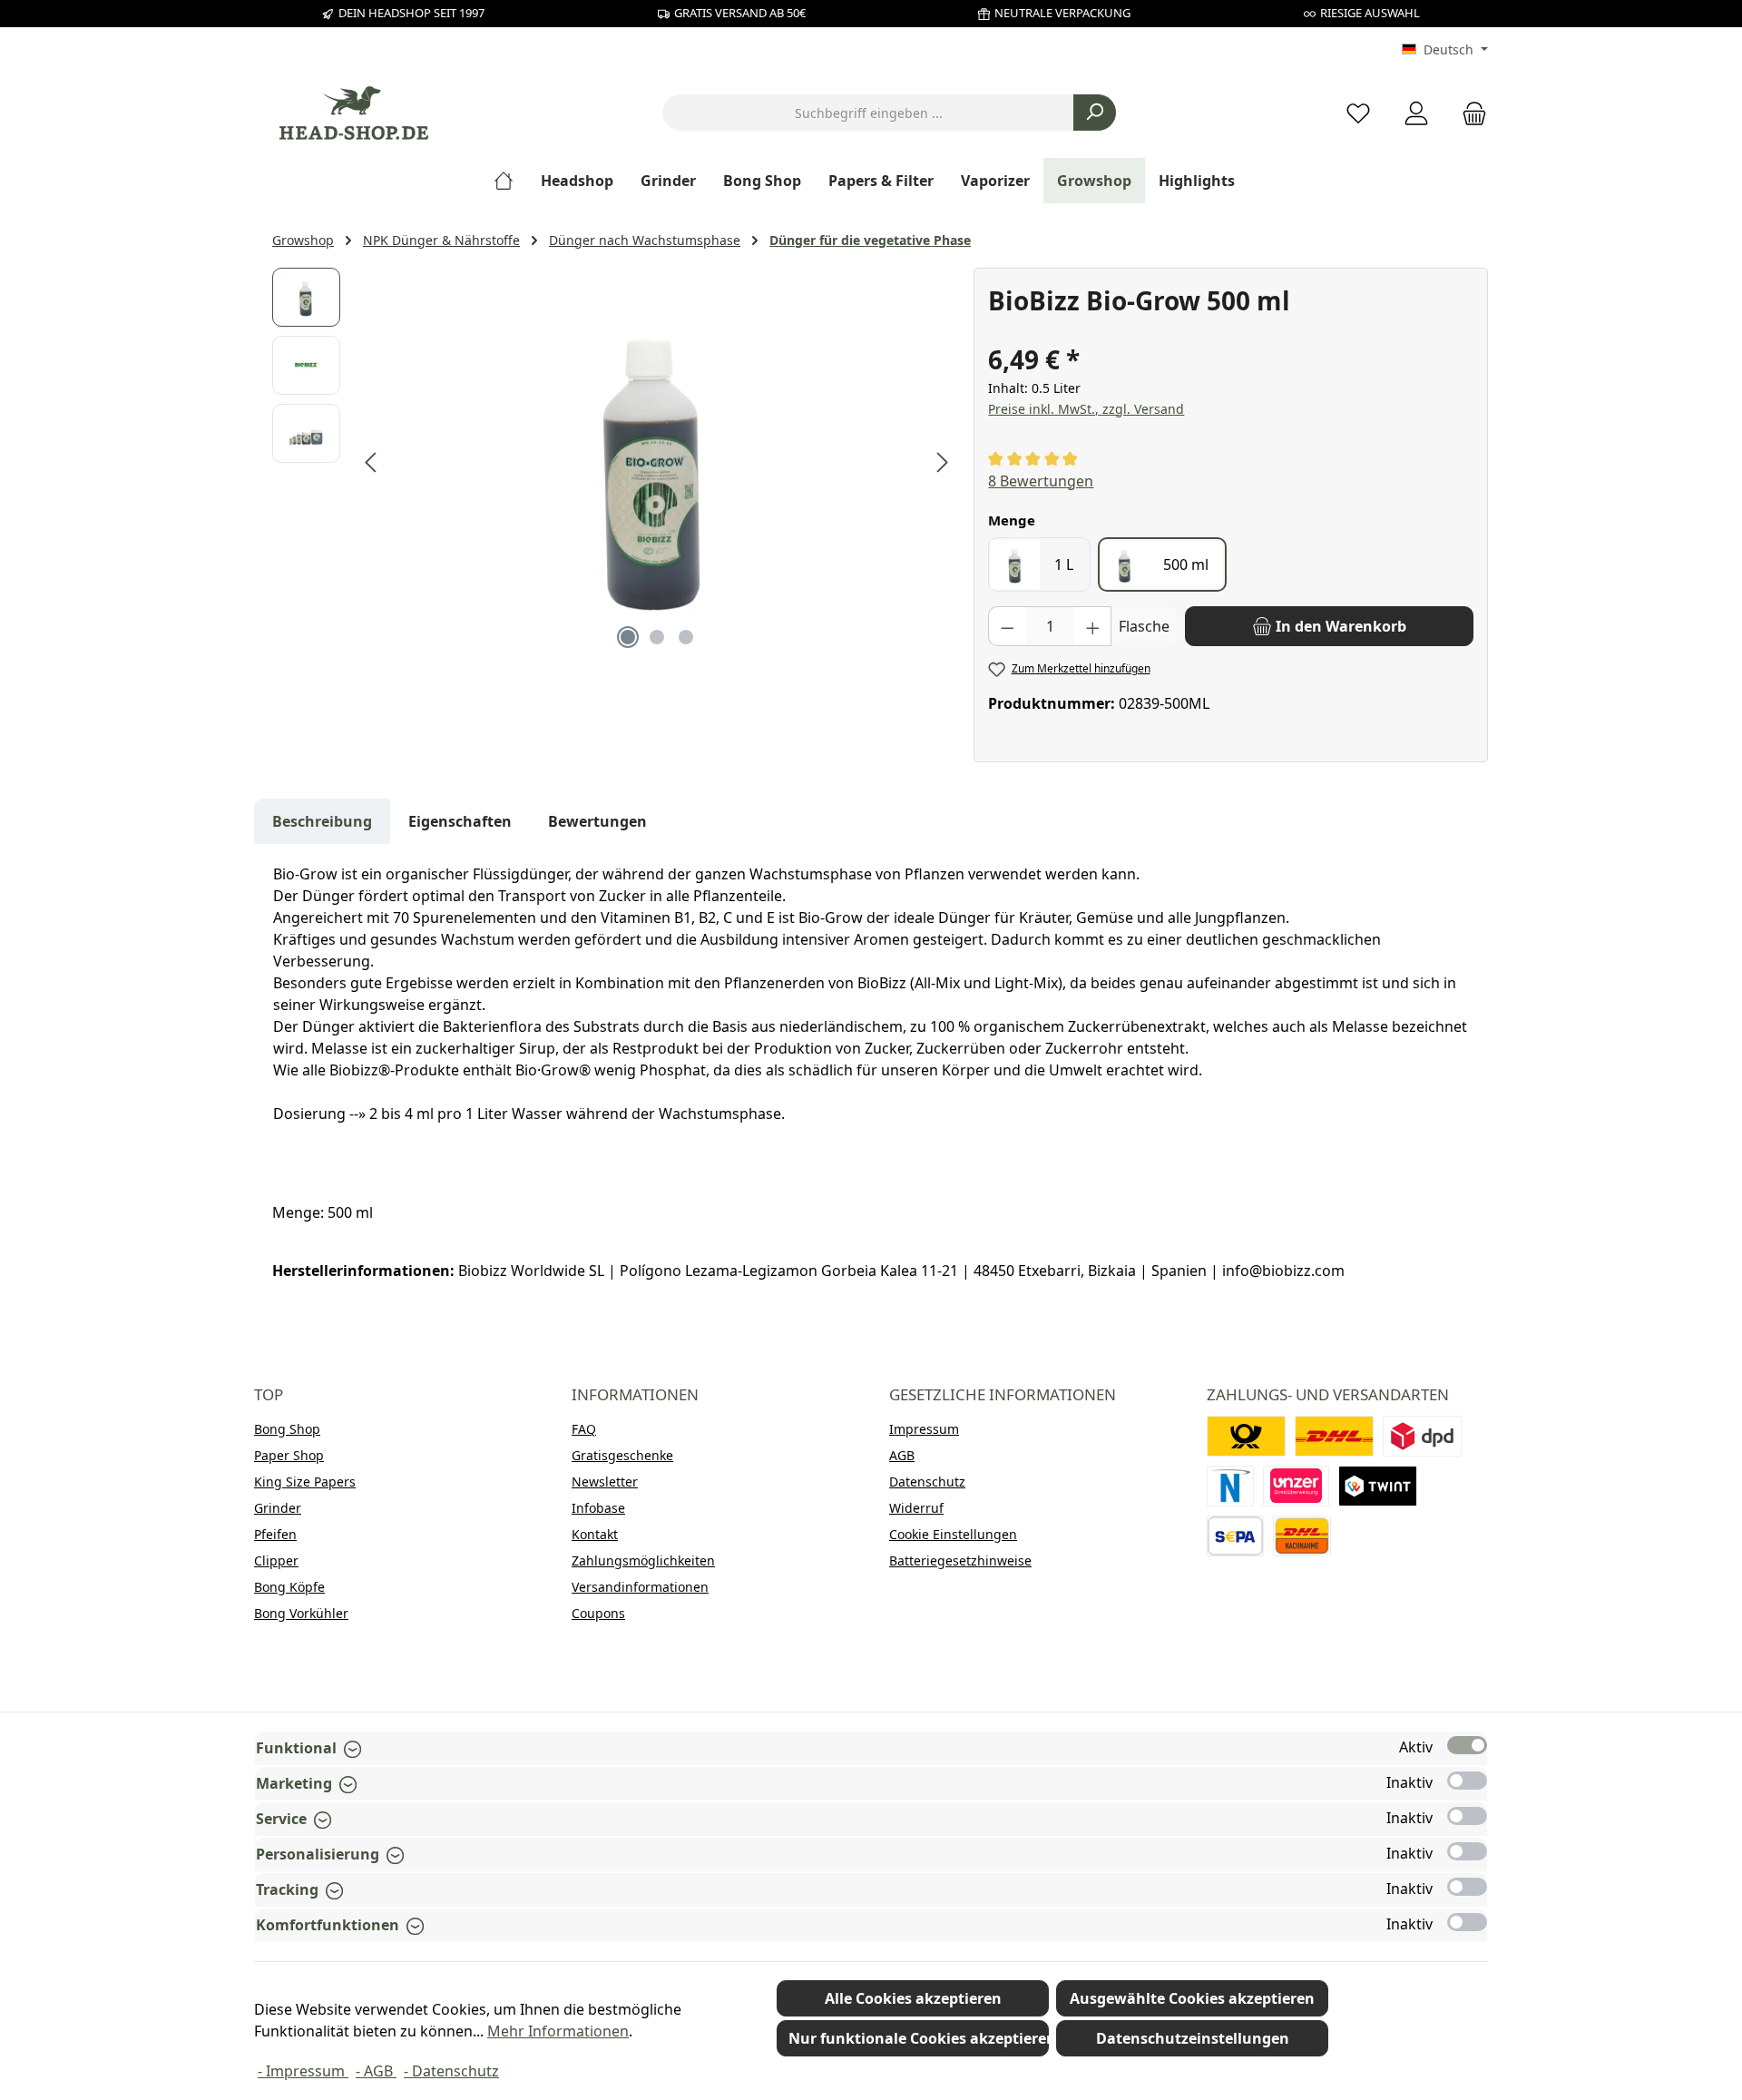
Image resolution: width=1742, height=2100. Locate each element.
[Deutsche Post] (1246, 1436)
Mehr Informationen (558, 2031)
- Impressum (303, 2071)
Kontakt (595, 1534)
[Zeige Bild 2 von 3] (657, 637)
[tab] (322, 821)
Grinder (278, 1508)
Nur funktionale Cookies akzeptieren (919, 2038)
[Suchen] (1095, 113)
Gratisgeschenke (622, 1455)
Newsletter (605, 1482)
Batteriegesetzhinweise (960, 1560)
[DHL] (1334, 1436)
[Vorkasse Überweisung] (1235, 1536)
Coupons (598, 1613)
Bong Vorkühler (301, 1613)
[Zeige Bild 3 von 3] (686, 637)
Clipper (276, 1560)
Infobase (598, 1508)
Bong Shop (287, 1429)
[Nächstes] (942, 462)
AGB (902, 1455)
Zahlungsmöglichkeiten (643, 1560)
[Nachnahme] (1302, 1536)
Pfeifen (275, 1534)
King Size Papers (305, 1482)
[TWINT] (1378, 1486)
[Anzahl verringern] (1007, 626)
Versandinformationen (640, 1587)
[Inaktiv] (1467, 1781)
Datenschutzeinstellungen (1193, 2038)
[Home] (510, 181)
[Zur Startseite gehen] (354, 113)
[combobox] (868, 113)
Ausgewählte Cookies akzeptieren (1192, 1998)
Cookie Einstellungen (953, 1534)
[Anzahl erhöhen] (1093, 626)
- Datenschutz (451, 2071)
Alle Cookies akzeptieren (913, 1998)
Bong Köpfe (289, 1587)
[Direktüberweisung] (1297, 1486)
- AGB (376, 2071)
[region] (614, 463)
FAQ (584, 1429)
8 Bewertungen (1041, 481)
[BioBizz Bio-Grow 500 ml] (657, 463)
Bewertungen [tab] (597, 821)
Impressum (924, 1429)
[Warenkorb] (1469, 113)
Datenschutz (927, 1482)
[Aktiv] (1467, 1745)
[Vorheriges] (372, 462)
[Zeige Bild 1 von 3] (628, 637)
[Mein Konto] (1416, 113)
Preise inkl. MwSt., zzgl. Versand (1086, 409)
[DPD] (1422, 1436)
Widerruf (916, 1508)
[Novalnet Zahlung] (1230, 1486)
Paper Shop (289, 1455)
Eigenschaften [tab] (460, 821)
